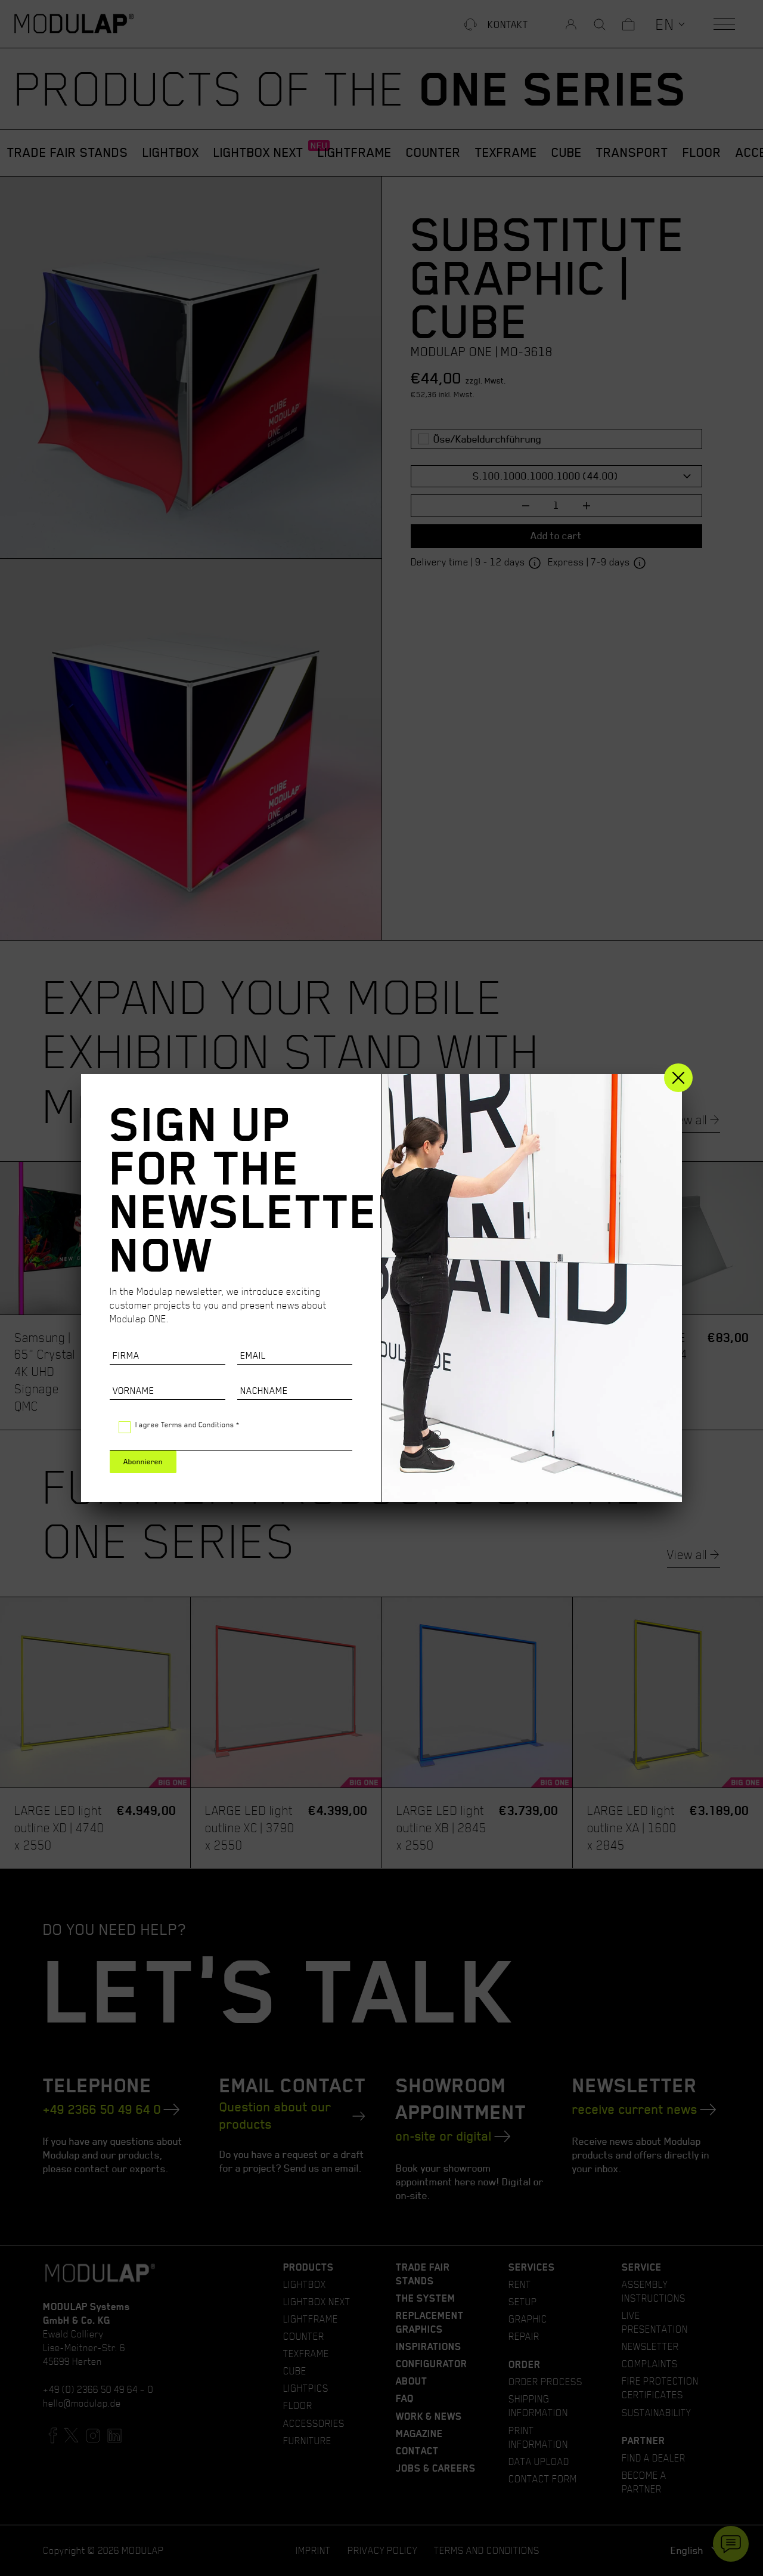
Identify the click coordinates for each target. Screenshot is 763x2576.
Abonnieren (143, 1462)
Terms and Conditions (198, 1425)
